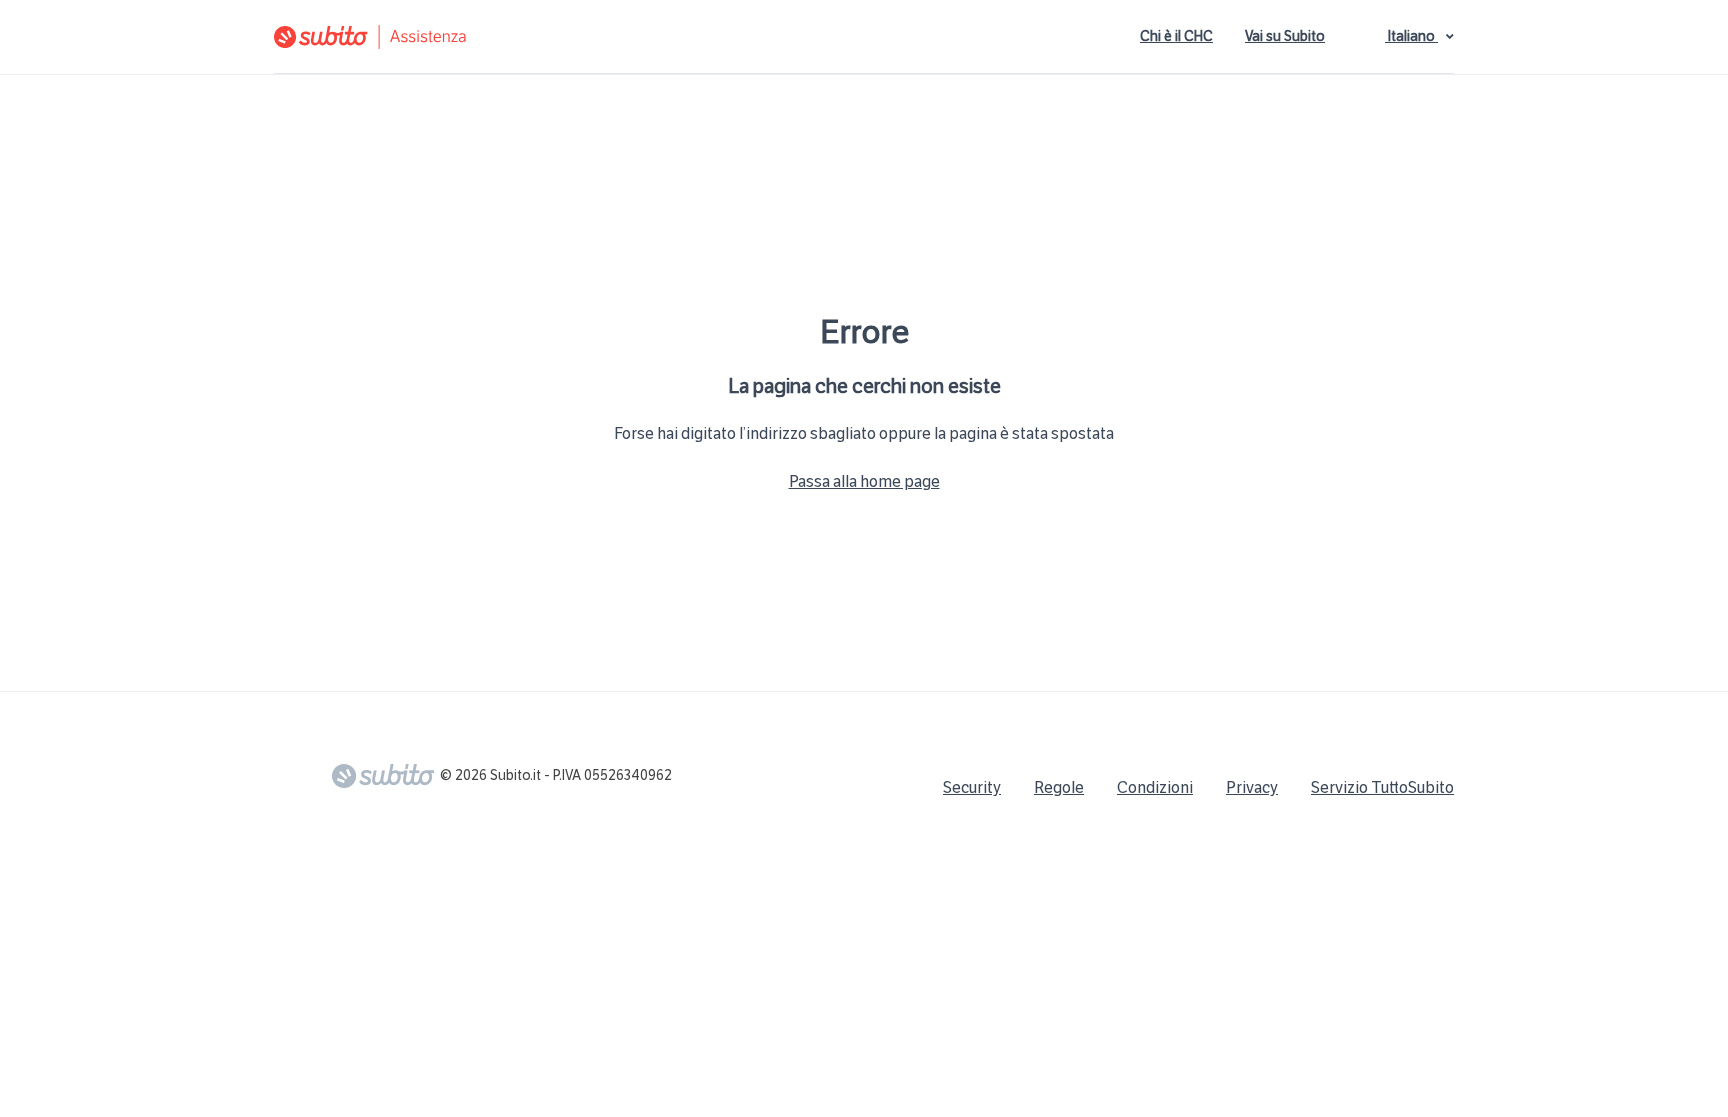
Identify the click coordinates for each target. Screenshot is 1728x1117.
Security (972, 787)
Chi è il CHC (1176, 36)
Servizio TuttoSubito (1382, 787)
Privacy (1252, 787)
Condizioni (1155, 787)
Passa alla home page (864, 481)
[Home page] (499, 37)
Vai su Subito (1285, 36)
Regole (1059, 787)
